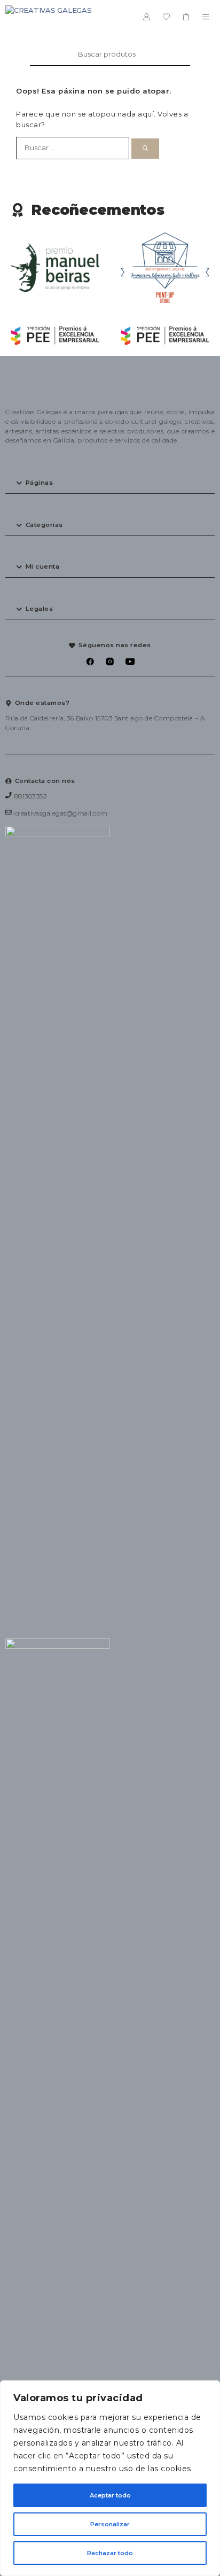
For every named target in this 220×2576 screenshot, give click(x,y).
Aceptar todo (110, 2495)
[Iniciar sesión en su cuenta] (147, 17)
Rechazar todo (110, 2553)
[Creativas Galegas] (49, 17)
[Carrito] (186, 17)
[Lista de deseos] (166, 17)
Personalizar (110, 2524)
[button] (110, 483)
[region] (110, 2478)
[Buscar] (145, 149)
